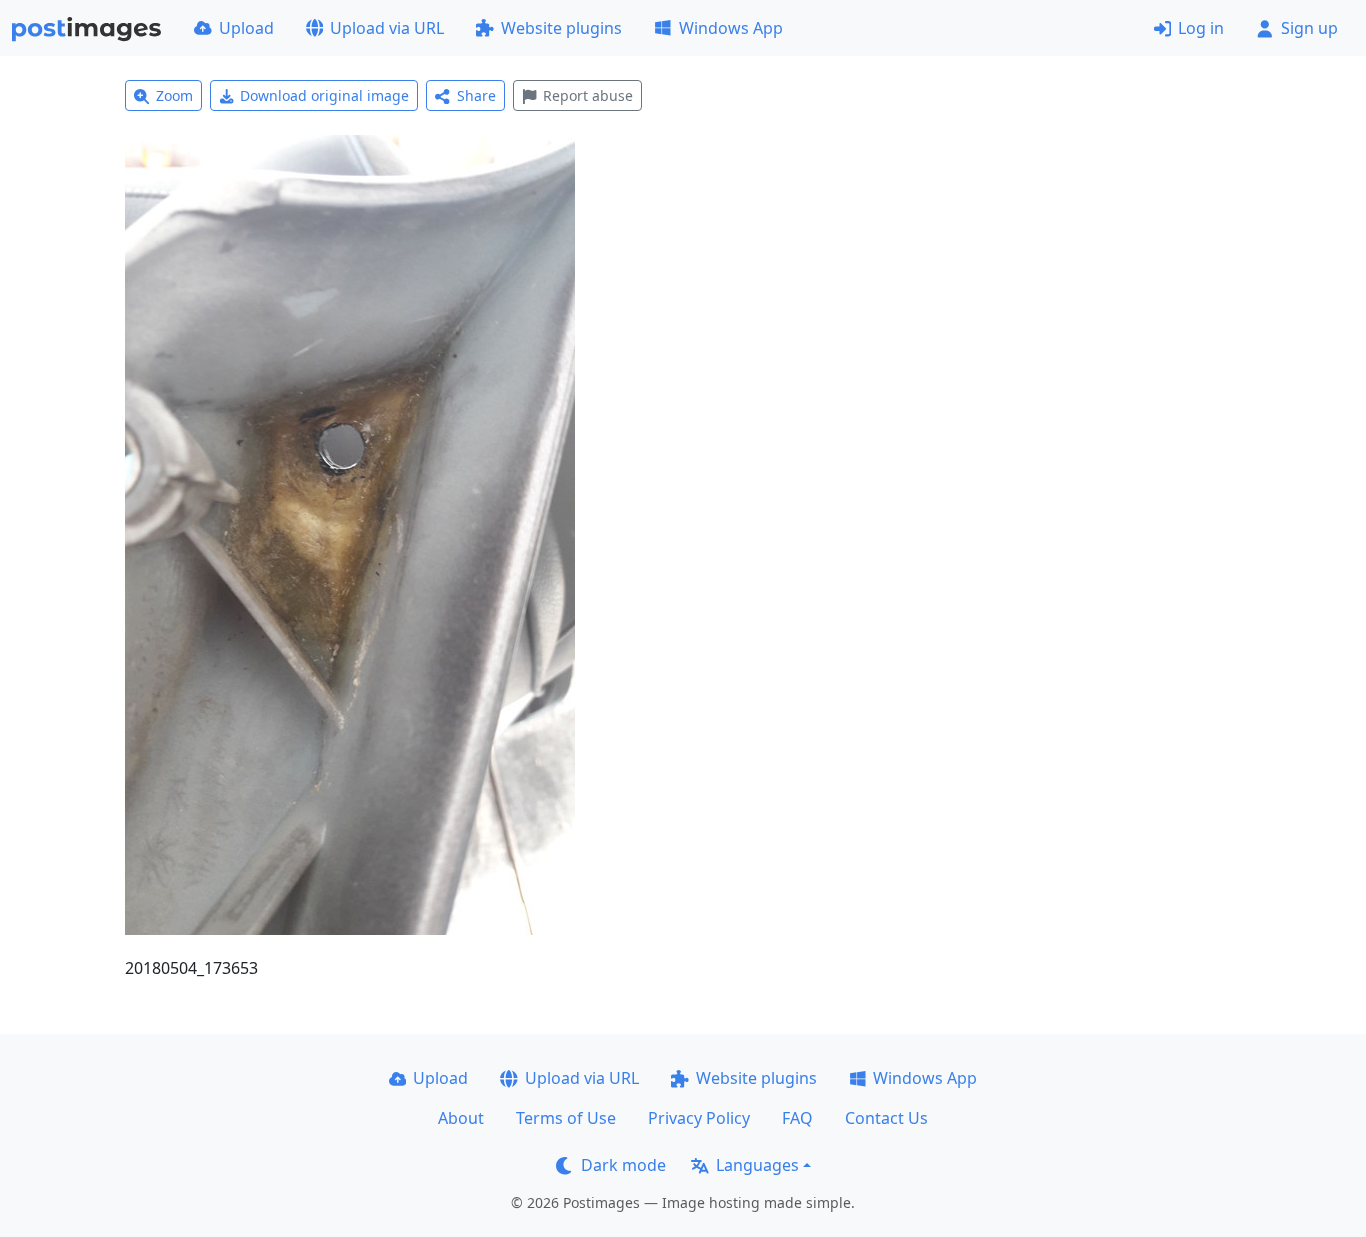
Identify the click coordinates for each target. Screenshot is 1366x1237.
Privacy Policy (699, 1118)
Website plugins (561, 28)
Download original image (324, 95)
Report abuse (588, 95)
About (461, 1118)
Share (476, 95)
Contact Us (886, 1118)
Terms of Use (566, 1118)
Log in (1201, 28)
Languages (757, 1165)
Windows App (731, 28)
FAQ (797, 1118)
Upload (246, 28)
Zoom (174, 95)
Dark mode (623, 1165)
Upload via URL (387, 28)
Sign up (1309, 28)
